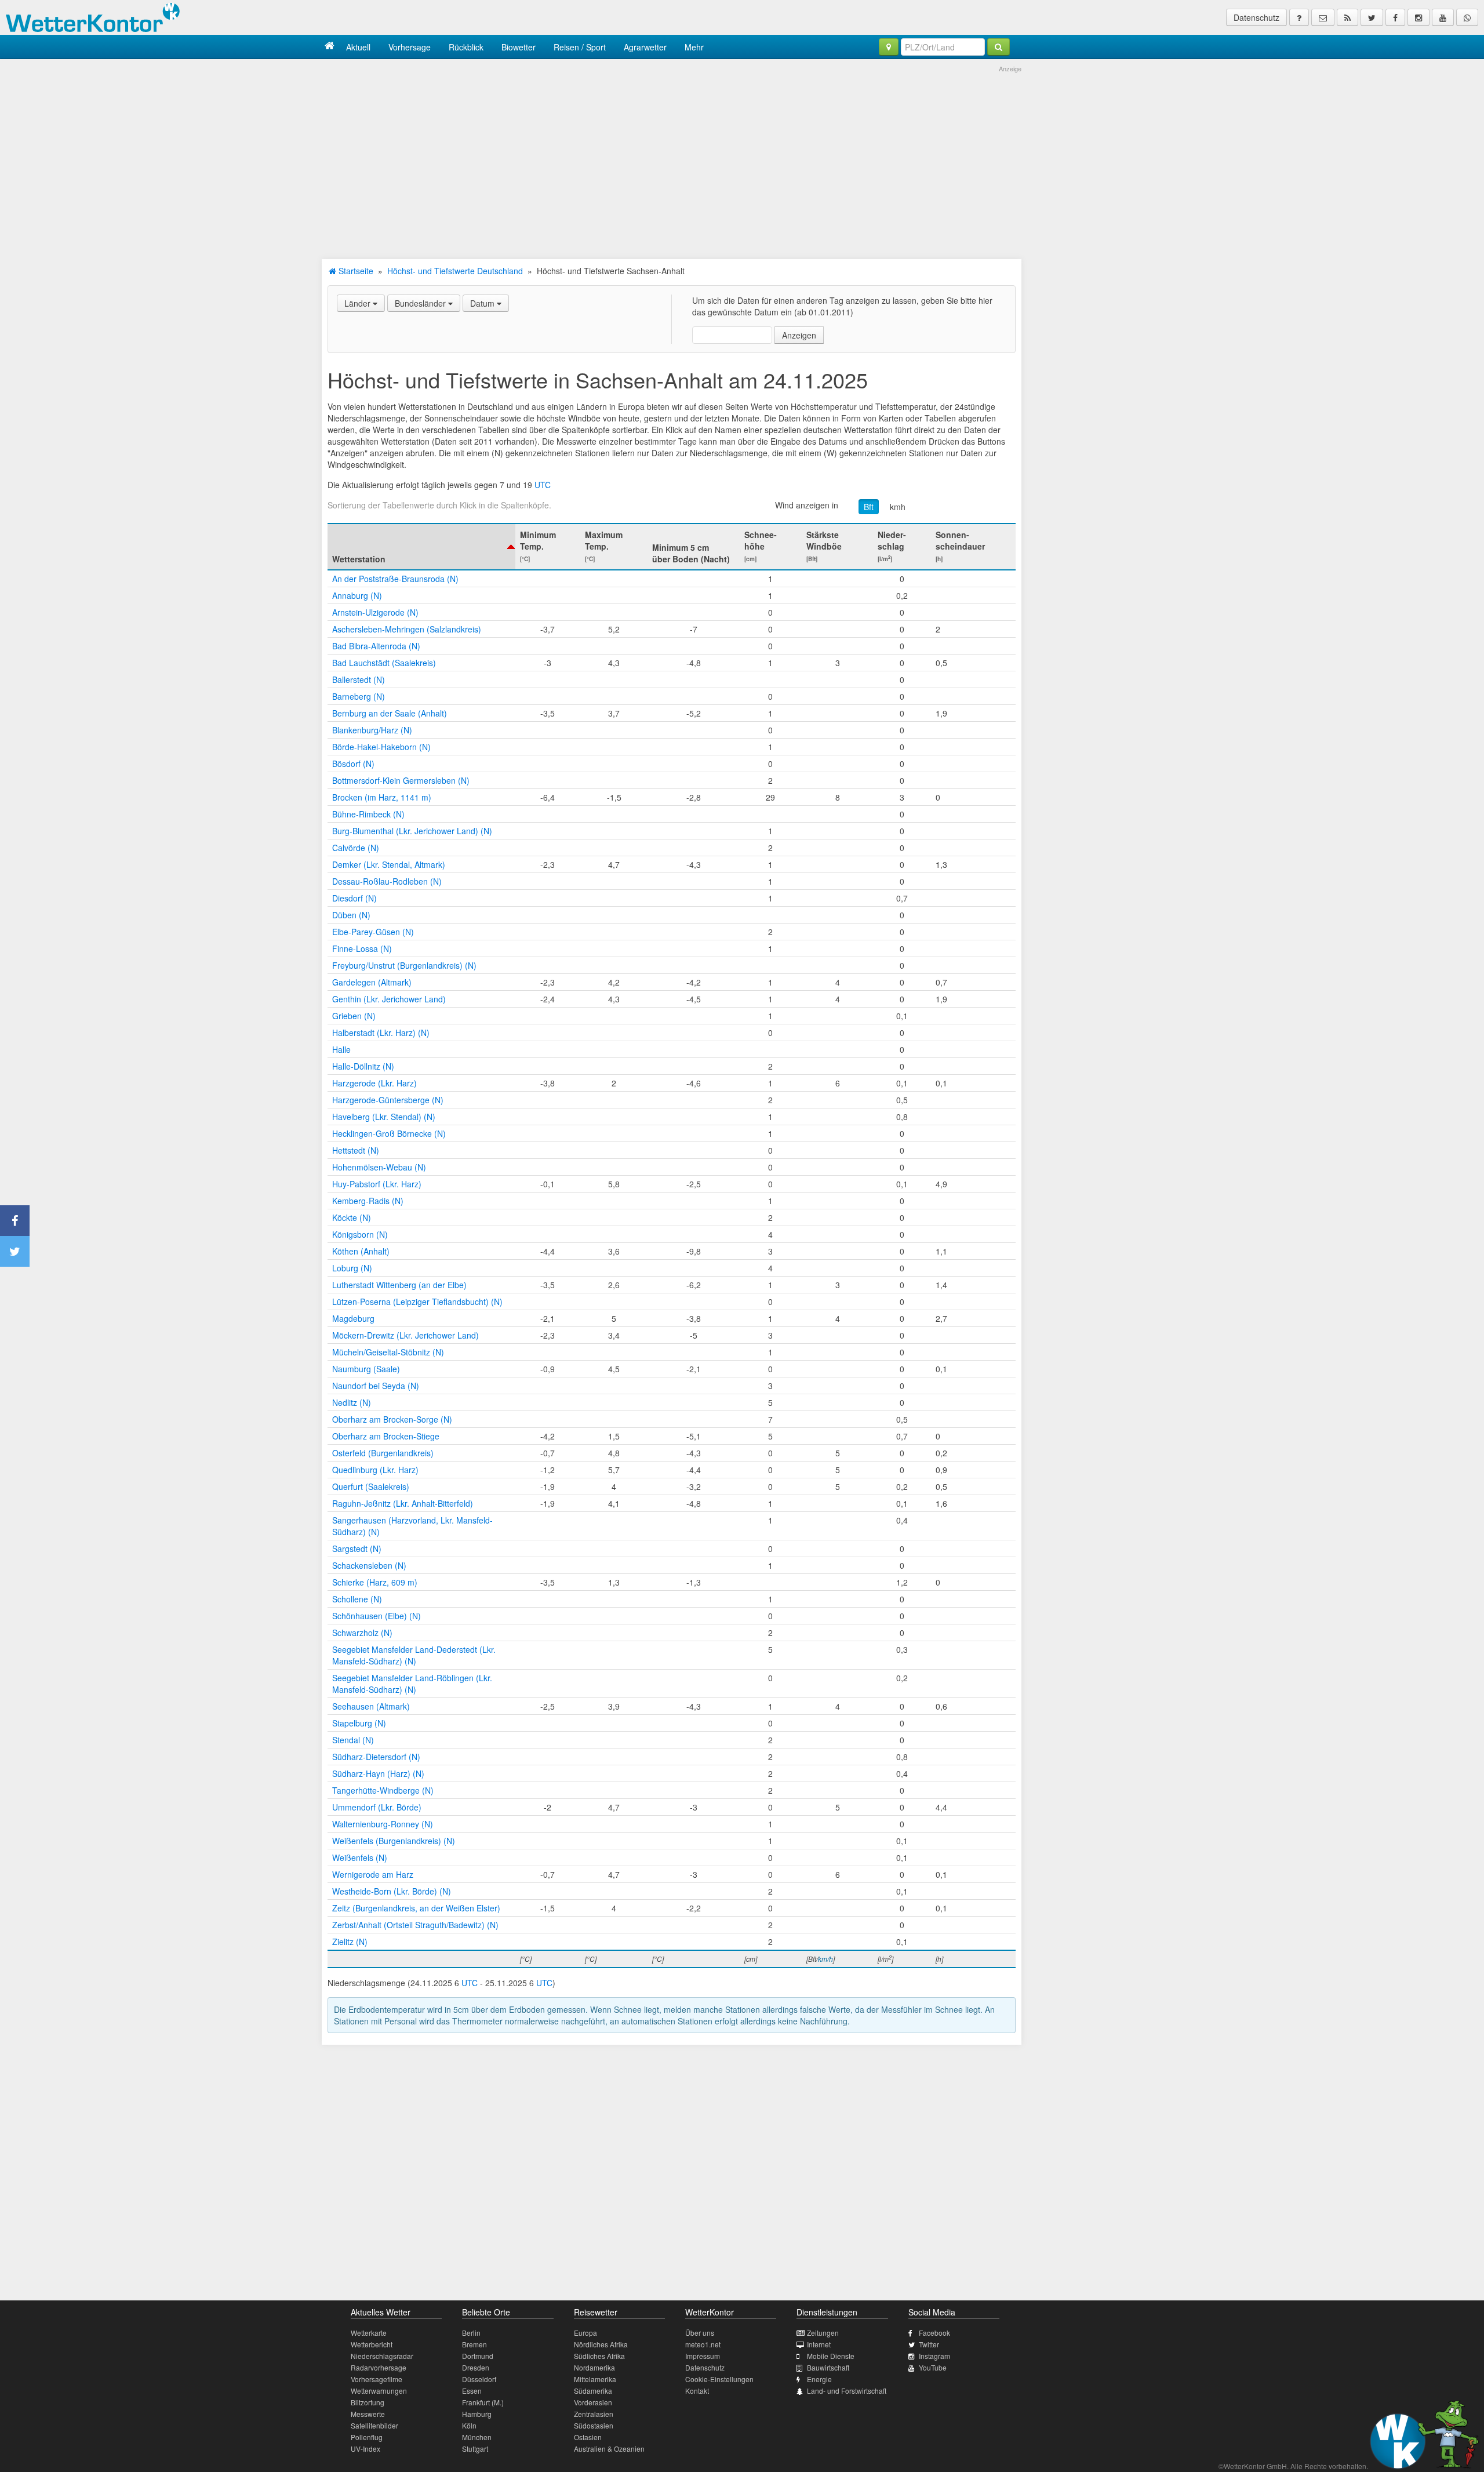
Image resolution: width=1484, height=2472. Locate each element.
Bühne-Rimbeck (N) (368, 814)
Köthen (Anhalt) (361, 1251)
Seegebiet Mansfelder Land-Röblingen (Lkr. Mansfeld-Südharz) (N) (412, 1684)
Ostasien (588, 2437)
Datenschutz (1256, 17)
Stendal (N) (353, 1740)
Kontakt (697, 2391)
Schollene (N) (357, 1599)
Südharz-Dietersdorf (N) (376, 1757)
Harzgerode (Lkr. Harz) (374, 1083)
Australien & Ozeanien (609, 2449)
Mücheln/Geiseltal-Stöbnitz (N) (388, 1352)
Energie (819, 2379)
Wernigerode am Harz (373, 1874)
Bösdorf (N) (353, 764)
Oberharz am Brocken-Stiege (386, 1436)
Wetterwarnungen (379, 2391)
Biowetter (519, 47)
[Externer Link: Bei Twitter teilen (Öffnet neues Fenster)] (15, 1251)
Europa (585, 2333)
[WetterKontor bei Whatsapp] (1467, 17)
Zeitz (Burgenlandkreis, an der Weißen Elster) (416, 1908)
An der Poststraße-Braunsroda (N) (395, 579)
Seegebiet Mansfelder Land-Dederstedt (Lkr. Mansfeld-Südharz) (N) (414, 1655)
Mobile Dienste (831, 2356)
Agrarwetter (645, 47)
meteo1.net (703, 2344)
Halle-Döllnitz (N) (363, 1066)
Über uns (700, 2333)
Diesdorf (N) (354, 898)
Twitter (929, 2344)
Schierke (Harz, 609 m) (375, 1582)
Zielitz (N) (350, 1942)
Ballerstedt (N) (359, 679)
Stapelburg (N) (359, 1723)
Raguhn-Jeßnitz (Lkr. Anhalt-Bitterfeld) (403, 1503)
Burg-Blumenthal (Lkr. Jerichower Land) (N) (412, 831)
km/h (825, 1959)
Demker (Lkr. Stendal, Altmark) (389, 864)
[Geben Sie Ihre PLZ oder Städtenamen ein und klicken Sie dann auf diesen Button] (999, 47)
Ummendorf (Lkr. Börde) (377, 1807)
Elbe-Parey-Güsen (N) (373, 932)
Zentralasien (594, 2414)
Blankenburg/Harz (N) (372, 730)
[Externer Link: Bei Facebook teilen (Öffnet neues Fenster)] (15, 1221)
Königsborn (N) (360, 1234)
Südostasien (594, 2425)
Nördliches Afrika (601, 2344)
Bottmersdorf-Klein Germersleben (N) (401, 780)
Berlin (471, 2333)
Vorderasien (593, 2402)
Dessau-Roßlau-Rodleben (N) (387, 881)
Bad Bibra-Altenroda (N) (376, 646)
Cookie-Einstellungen (719, 2379)
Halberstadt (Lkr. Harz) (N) (381, 1033)
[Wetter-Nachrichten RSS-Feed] (1347, 17)
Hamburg (477, 2414)
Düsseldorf (479, 2379)
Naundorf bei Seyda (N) (376, 1386)
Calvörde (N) (356, 848)
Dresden (476, 2367)
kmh (898, 507)
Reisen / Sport (580, 47)
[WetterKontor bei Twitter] (1372, 17)
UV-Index (365, 2449)
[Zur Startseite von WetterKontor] (330, 47)
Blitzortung (368, 2402)
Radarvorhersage (379, 2367)
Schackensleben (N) (369, 1565)
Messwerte (368, 2414)
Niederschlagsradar (382, 2356)
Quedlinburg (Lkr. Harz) (375, 1470)
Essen (472, 2391)
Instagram (934, 2356)
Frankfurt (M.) (483, 2402)
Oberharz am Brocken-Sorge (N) (392, 1419)
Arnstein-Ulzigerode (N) (375, 612)
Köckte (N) (352, 1217)
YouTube (933, 2367)
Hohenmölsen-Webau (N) (379, 1167)
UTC (543, 485)
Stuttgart (475, 2449)
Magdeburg (353, 1318)
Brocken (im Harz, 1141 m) (382, 797)
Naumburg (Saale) (366, 1369)
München (477, 2437)
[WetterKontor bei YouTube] (1443, 17)
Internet (819, 2344)
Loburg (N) (352, 1268)
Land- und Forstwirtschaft (847, 2391)
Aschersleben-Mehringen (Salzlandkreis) (407, 629)
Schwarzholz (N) (362, 1633)
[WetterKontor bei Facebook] (1395, 17)
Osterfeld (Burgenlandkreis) (383, 1453)
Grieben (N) (354, 1016)
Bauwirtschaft (828, 2367)
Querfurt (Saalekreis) (371, 1486)
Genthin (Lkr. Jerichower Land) (389, 999)
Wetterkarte (369, 2333)
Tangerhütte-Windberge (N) (383, 1790)
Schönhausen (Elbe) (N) (377, 1616)
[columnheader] (421, 547)
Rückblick (466, 47)
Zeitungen (823, 2333)
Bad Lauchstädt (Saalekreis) (384, 663)
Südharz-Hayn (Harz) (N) (378, 1773)
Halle (341, 1049)
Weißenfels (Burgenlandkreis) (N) (394, 1841)
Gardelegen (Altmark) (372, 982)
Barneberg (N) (359, 696)
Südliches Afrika (599, 2356)
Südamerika (593, 2391)
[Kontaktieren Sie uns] (1323, 17)
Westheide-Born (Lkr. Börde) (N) (392, 1891)
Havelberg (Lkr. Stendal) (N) (384, 1117)
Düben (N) (351, 915)
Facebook (934, 2333)
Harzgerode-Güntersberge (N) (388, 1100)
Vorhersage (410, 47)
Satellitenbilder (374, 2425)
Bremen (474, 2344)
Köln (469, 2425)
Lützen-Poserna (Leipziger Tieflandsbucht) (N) (417, 1302)
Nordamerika (594, 2367)
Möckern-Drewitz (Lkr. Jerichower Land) (405, 1335)
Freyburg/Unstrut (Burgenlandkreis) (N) (404, 965)
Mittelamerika (595, 2379)
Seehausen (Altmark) (371, 1706)
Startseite (355, 271)
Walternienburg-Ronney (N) (383, 1824)
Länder (359, 303)
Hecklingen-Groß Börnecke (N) (389, 1133)
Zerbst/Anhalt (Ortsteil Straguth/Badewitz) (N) (415, 1925)
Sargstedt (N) (357, 1548)
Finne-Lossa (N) (362, 948)
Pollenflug (367, 2437)
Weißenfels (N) (360, 1857)
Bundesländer (421, 303)
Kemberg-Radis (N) (368, 1201)
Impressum (703, 2356)
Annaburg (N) (357, 595)
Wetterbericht (372, 2344)
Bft (869, 507)
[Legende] (1299, 17)
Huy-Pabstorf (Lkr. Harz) (377, 1184)
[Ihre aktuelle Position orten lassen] (889, 47)
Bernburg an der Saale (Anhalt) (390, 713)
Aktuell (358, 47)
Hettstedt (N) (356, 1150)
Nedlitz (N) (352, 1402)
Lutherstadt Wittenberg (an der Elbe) (399, 1285)
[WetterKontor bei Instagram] (1418, 17)
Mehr (694, 47)
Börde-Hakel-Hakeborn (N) (381, 747)
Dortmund (478, 2356)
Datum (483, 303)
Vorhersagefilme (377, 2379)
